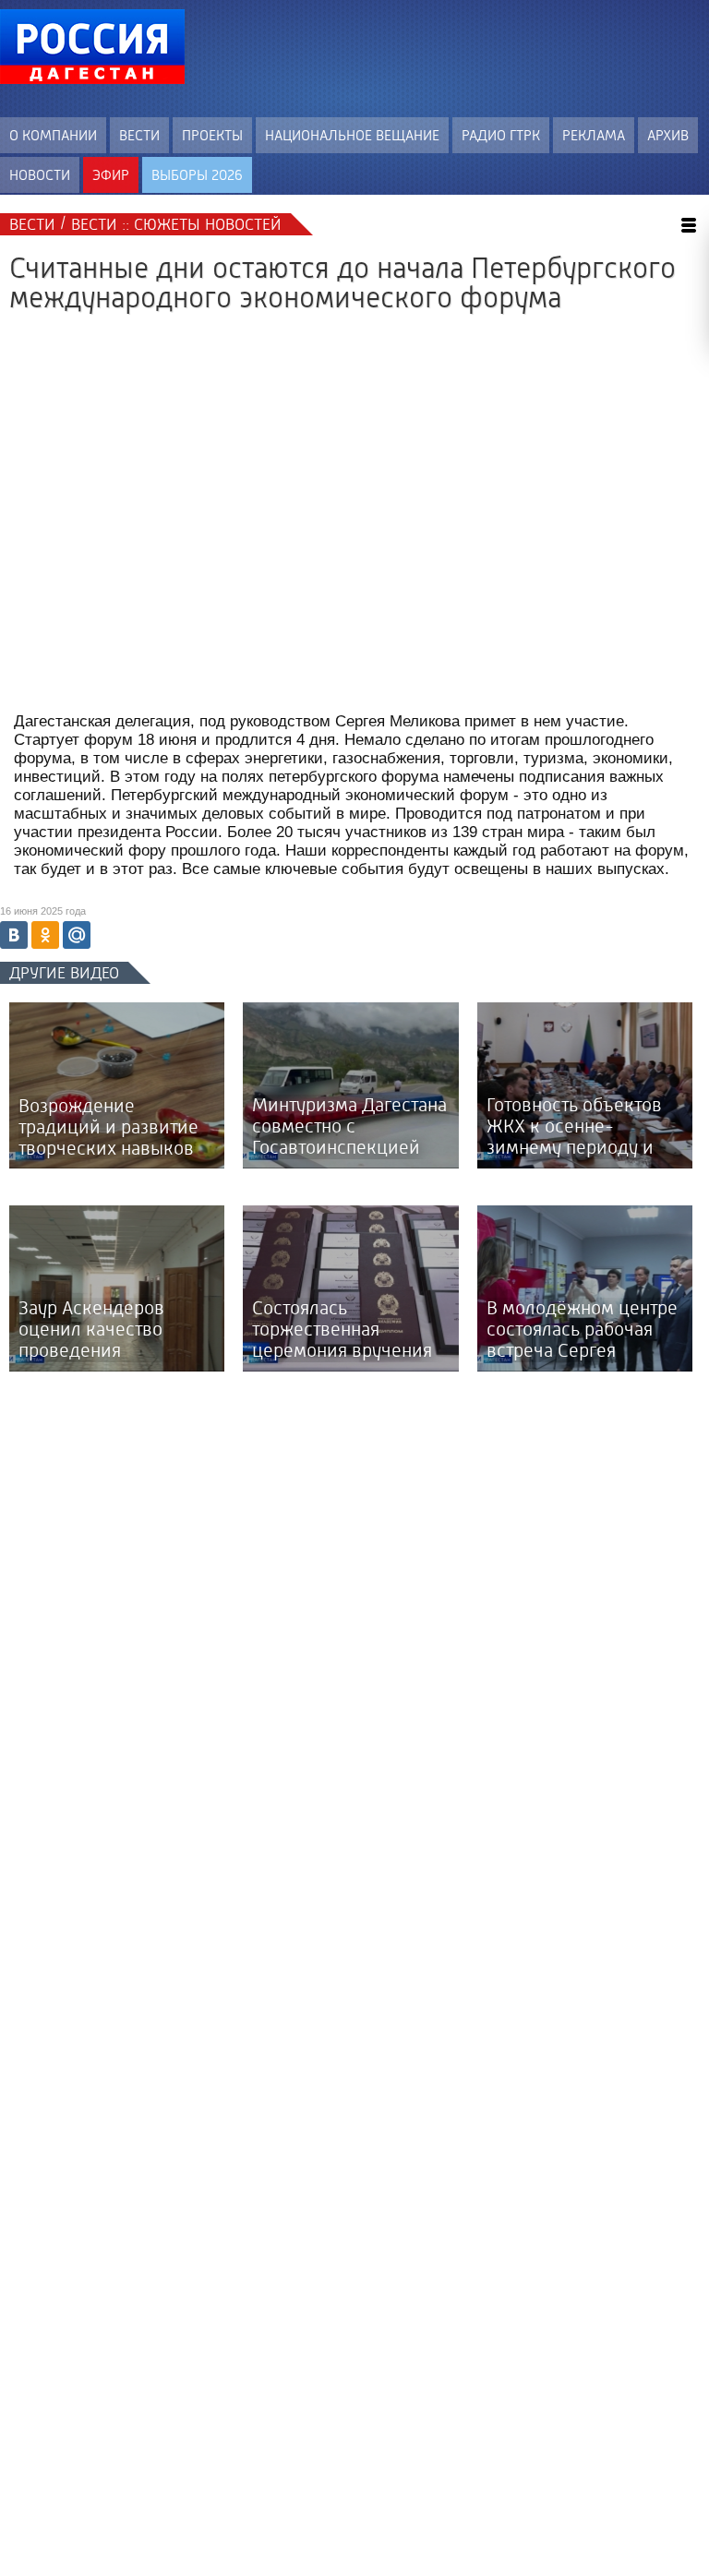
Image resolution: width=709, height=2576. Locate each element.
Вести (139, 135)
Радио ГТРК (501, 135)
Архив (668, 135)
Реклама (594, 135)
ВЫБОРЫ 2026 (197, 175)
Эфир (111, 175)
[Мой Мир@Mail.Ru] (77, 935)
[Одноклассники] (45, 935)
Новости (40, 175)
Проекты (212, 135)
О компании (53, 135)
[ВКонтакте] (14, 935)
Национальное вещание (352, 135)
